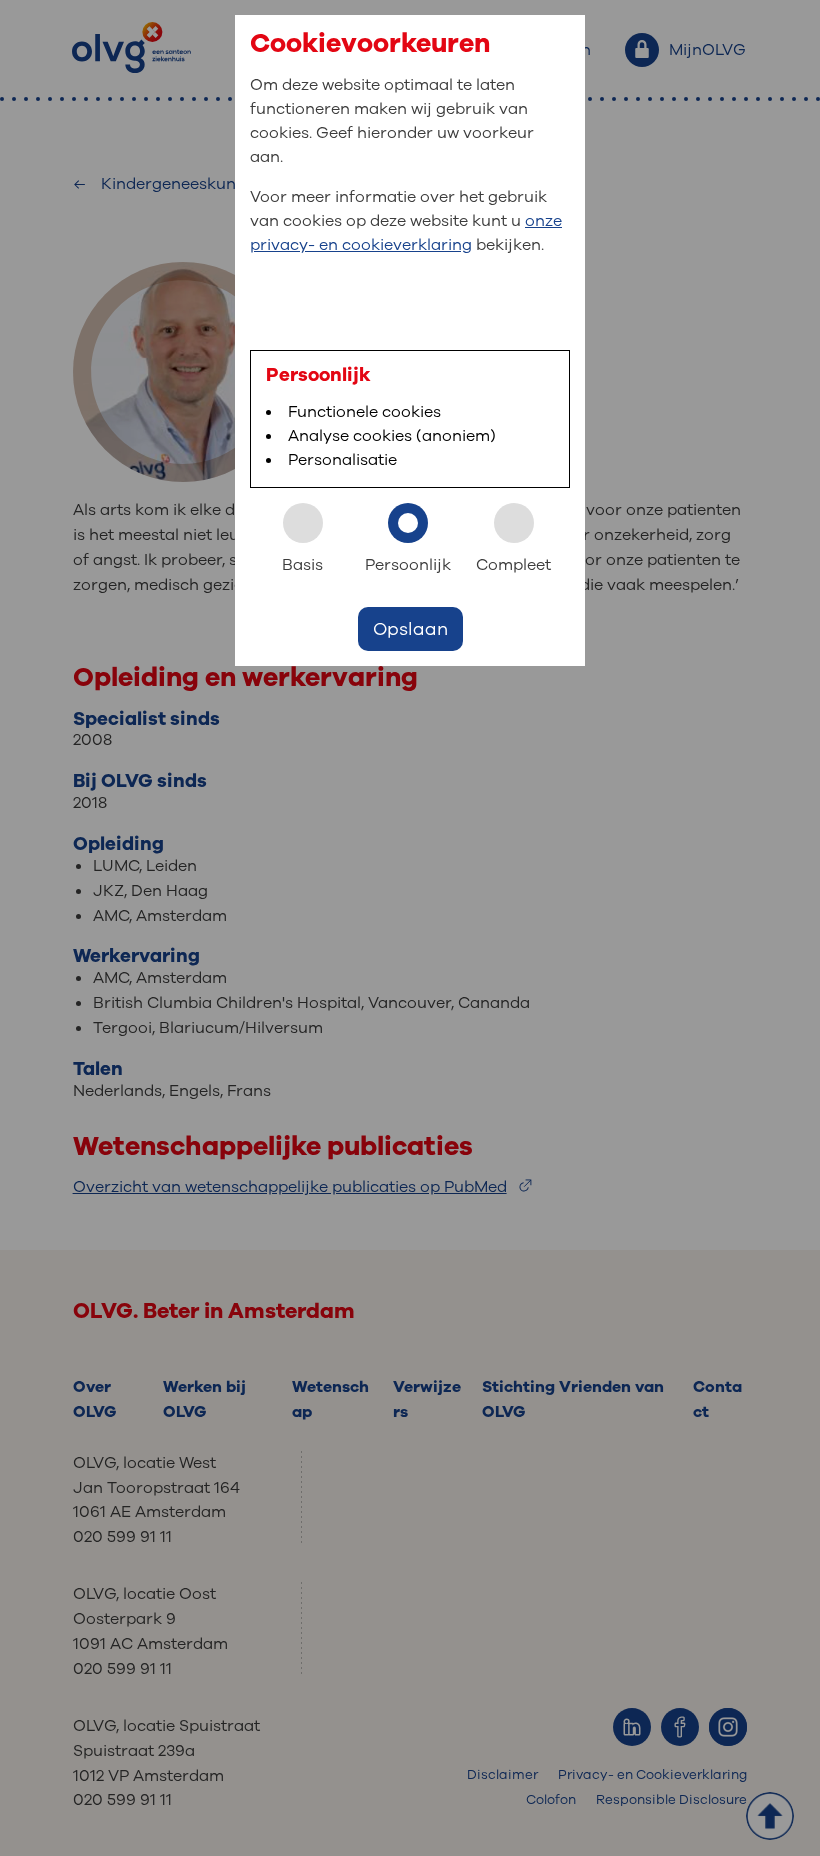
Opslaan (410, 629)
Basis (302, 565)
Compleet (513, 565)
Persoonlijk (408, 565)
